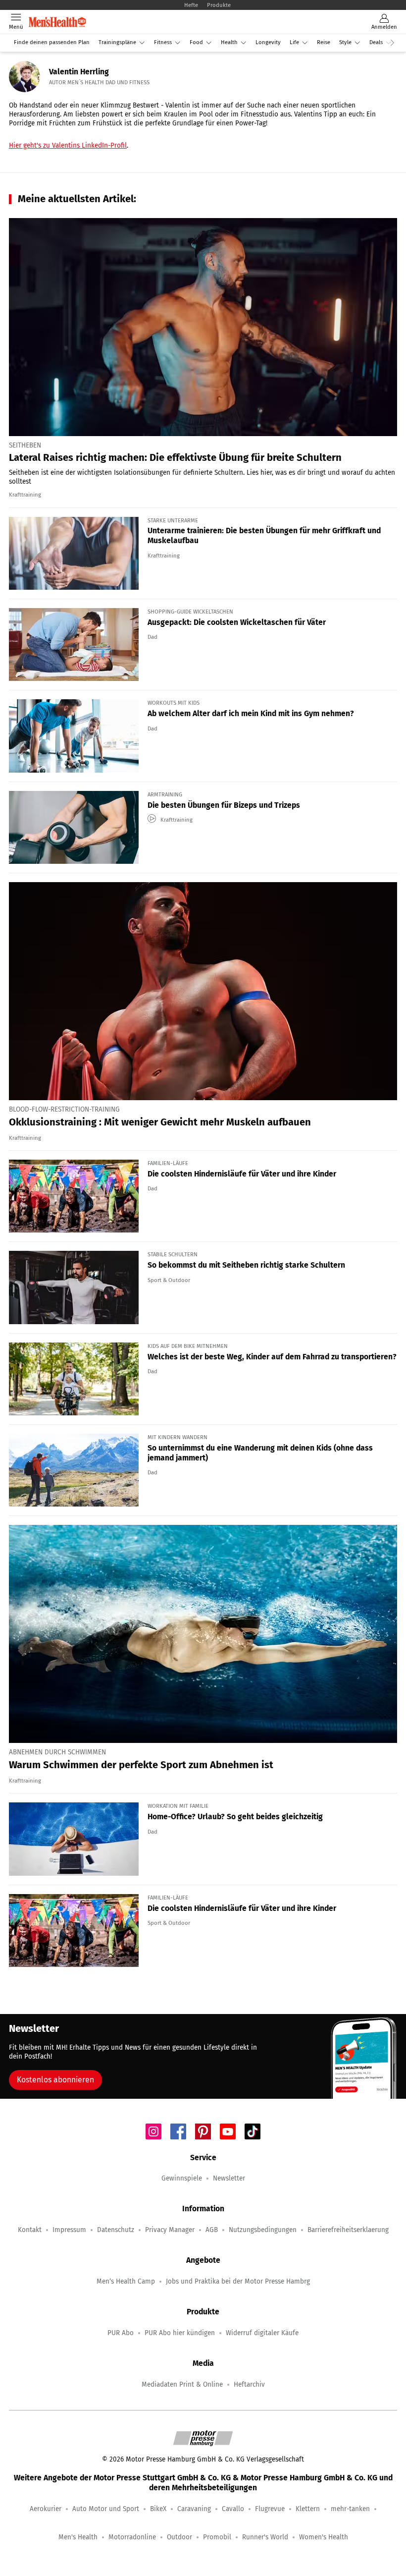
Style (345, 42)
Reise (324, 42)
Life (294, 42)
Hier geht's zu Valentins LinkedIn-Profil (68, 145)
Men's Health (78, 2537)
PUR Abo (121, 2333)
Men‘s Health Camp (126, 2281)
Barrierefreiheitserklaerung (348, 2230)
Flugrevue (270, 2509)
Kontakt (30, 2230)
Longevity (268, 42)
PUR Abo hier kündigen (180, 2333)
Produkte (219, 5)
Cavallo (233, 2509)
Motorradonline (132, 2537)
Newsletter (229, 2178)
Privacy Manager (170, 2230)
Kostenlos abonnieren (55, 2080)
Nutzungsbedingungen (263, 2230)
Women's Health (324, 2537)
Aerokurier (46, 2509)
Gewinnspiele (182, 2178)
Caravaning (194, 2509)
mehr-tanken (350, 2509)
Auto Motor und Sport (106, 2509)
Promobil (217, 2537)
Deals (376, 42)
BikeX (158, 2509)
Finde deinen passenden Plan (52, 42)
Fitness (163, 42)
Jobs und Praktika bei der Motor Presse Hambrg (238, 2281)
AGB (212, 2230)
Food (196, 42)
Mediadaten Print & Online (182, 2384)
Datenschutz (116, 2230)
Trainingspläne (117, 42)
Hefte (191, 5)
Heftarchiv (249, 2384)
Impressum (69, 2230)
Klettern (308, 2509)
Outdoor (179, 2537)
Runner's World (265, 2537)
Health (229, 42)
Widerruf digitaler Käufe (262, 2333)
